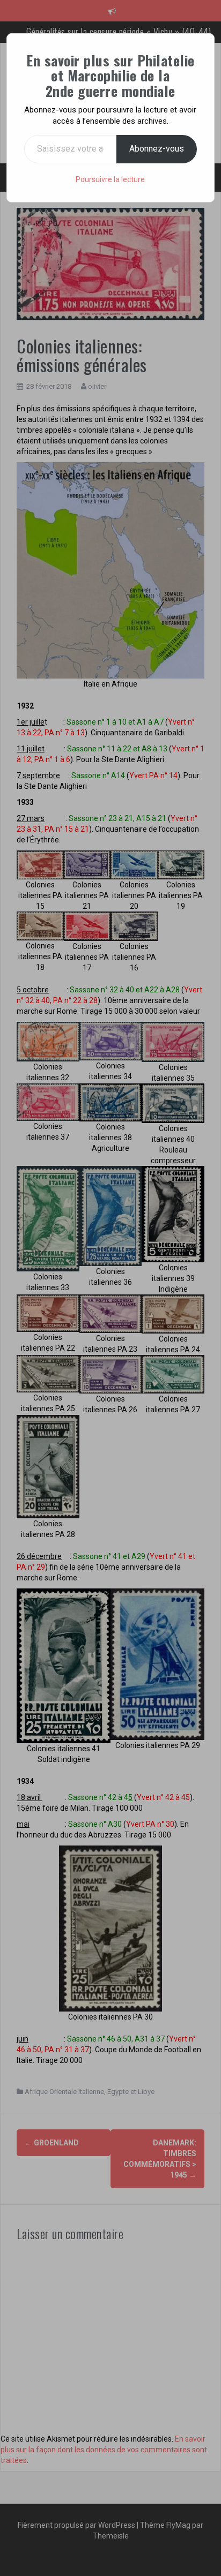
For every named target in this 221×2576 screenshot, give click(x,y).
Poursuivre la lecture (110, 179)
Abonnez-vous (157, 149)
